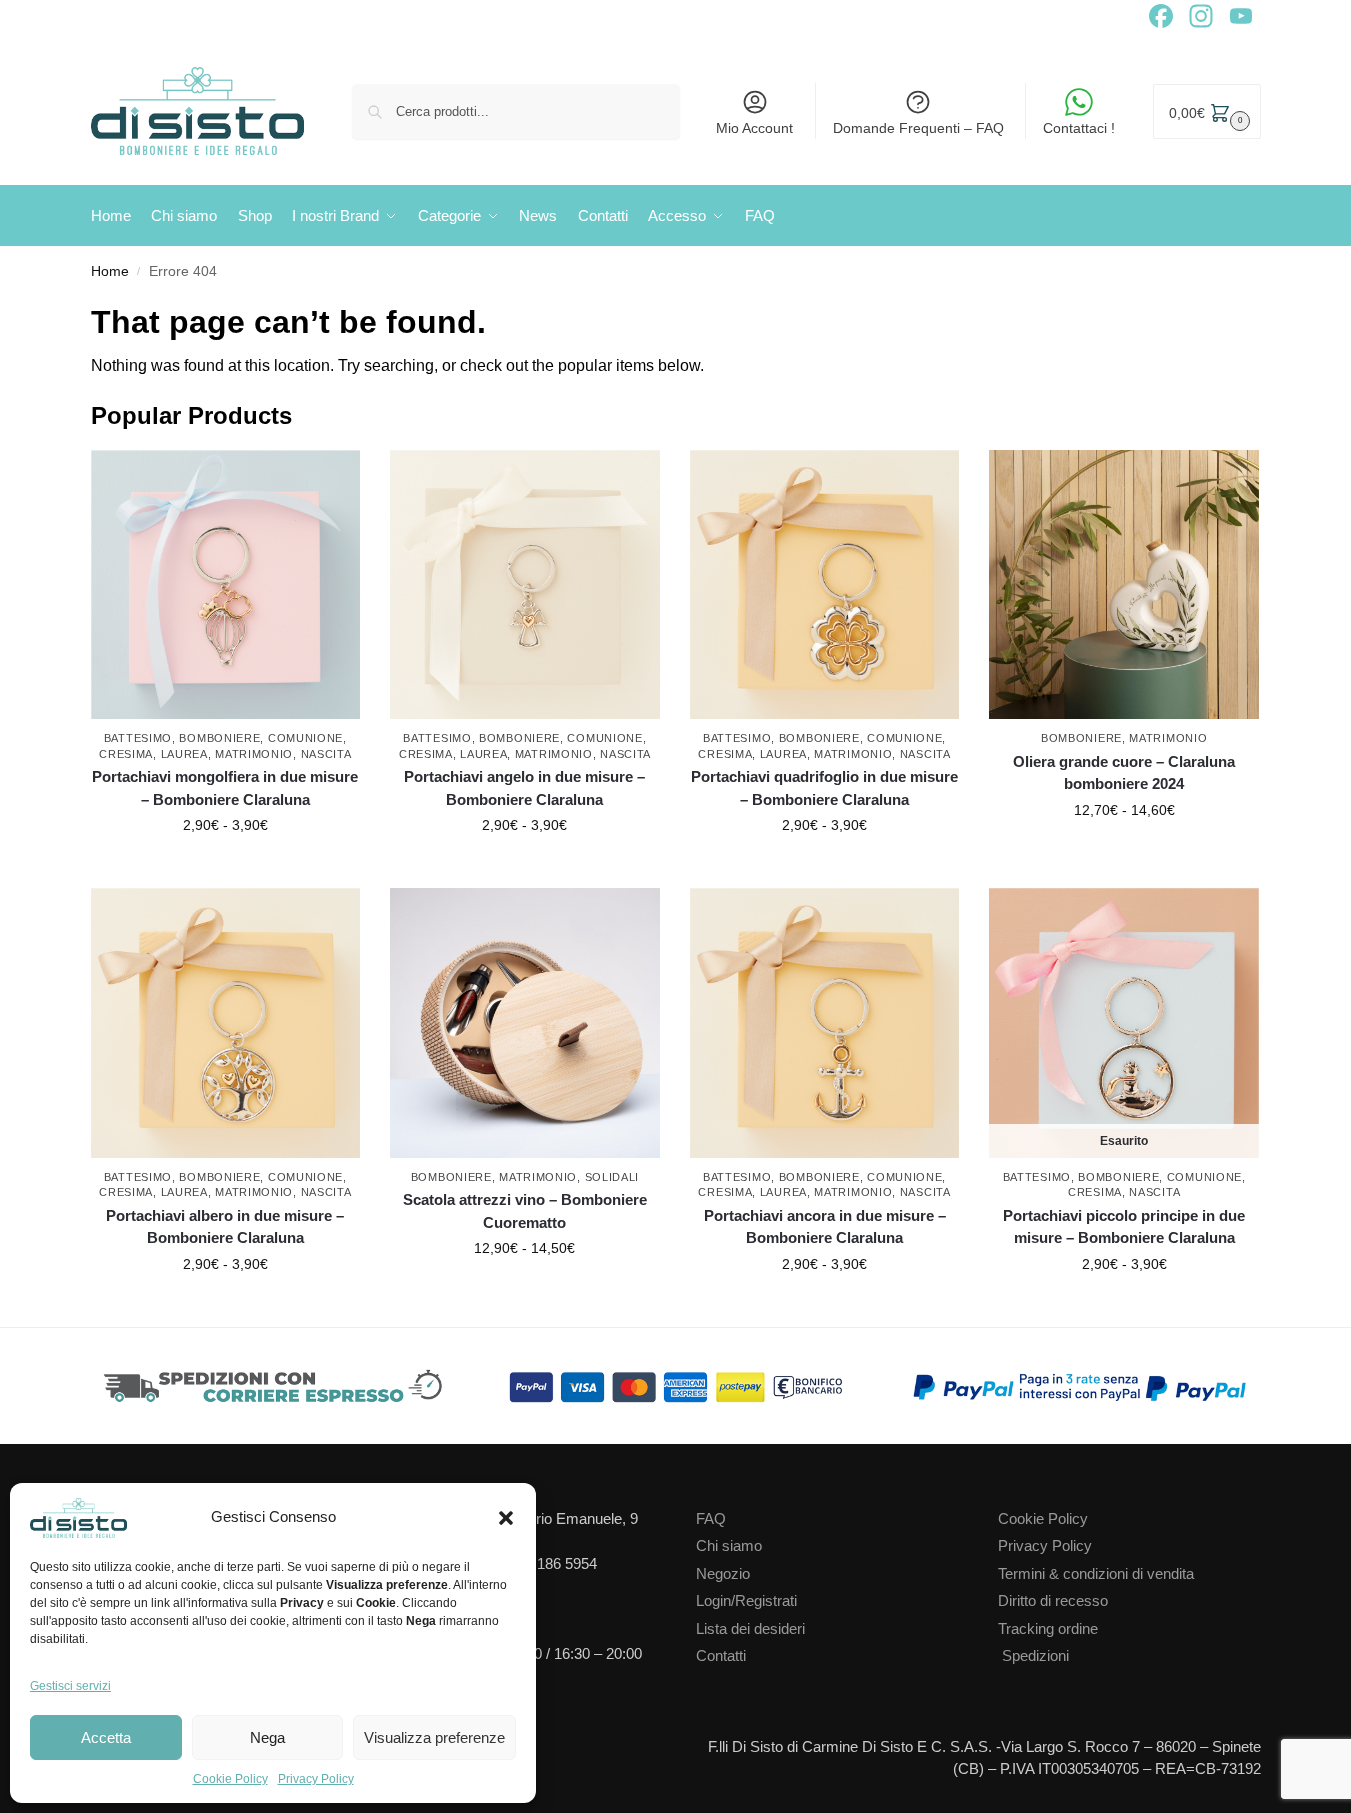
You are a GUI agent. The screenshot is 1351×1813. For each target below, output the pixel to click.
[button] (506, 1518)
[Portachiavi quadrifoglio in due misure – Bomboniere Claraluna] (825, 585)
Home (110, 271)
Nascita (326, 754)
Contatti (721, 1655)
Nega (267, 1737)
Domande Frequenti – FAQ (918, 128)
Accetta (106, 1737)
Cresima (126, 754)
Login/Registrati (746, 1600)
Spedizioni (1035, 1655)
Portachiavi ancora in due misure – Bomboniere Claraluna (825, 1227)
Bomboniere (219, 738)
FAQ (711, 1518)
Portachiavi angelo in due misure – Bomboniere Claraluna (524, 788)
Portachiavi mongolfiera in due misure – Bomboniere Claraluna (225, 788)
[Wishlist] (350, 480)
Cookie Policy (230, 1779)
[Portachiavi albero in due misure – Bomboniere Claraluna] (226, 1023)
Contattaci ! (1079, 128)
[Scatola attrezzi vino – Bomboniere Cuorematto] (525, 1023)
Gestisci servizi (70, 1686)
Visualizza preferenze (434, 1737)
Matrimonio (254, 754)
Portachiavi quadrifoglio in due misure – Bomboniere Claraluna (824, 788)
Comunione (305, 738)
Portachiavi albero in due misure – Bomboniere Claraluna (225, 1227)
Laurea (184, 754)
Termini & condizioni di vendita (1096, 1573)
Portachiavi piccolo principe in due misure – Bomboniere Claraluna (1124, 1227)
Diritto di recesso (1053, 1600)
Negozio (723, 1573)
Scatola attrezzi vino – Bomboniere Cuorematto (525, 1211)
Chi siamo (729, 1545)
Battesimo (138, 738)
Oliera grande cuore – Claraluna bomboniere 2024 (1124, 773)
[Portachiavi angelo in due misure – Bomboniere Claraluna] (525, 585)
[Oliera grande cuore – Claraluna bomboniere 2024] (1124, 585)
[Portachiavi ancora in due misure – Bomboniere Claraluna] (825, 1023)
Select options (225, 868)
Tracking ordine (1048, 1628)
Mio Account (754, 128)
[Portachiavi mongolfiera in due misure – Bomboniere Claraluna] (226, 585)
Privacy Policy (316, 1779)
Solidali (612, 1177)
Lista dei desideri (750, 1628)
